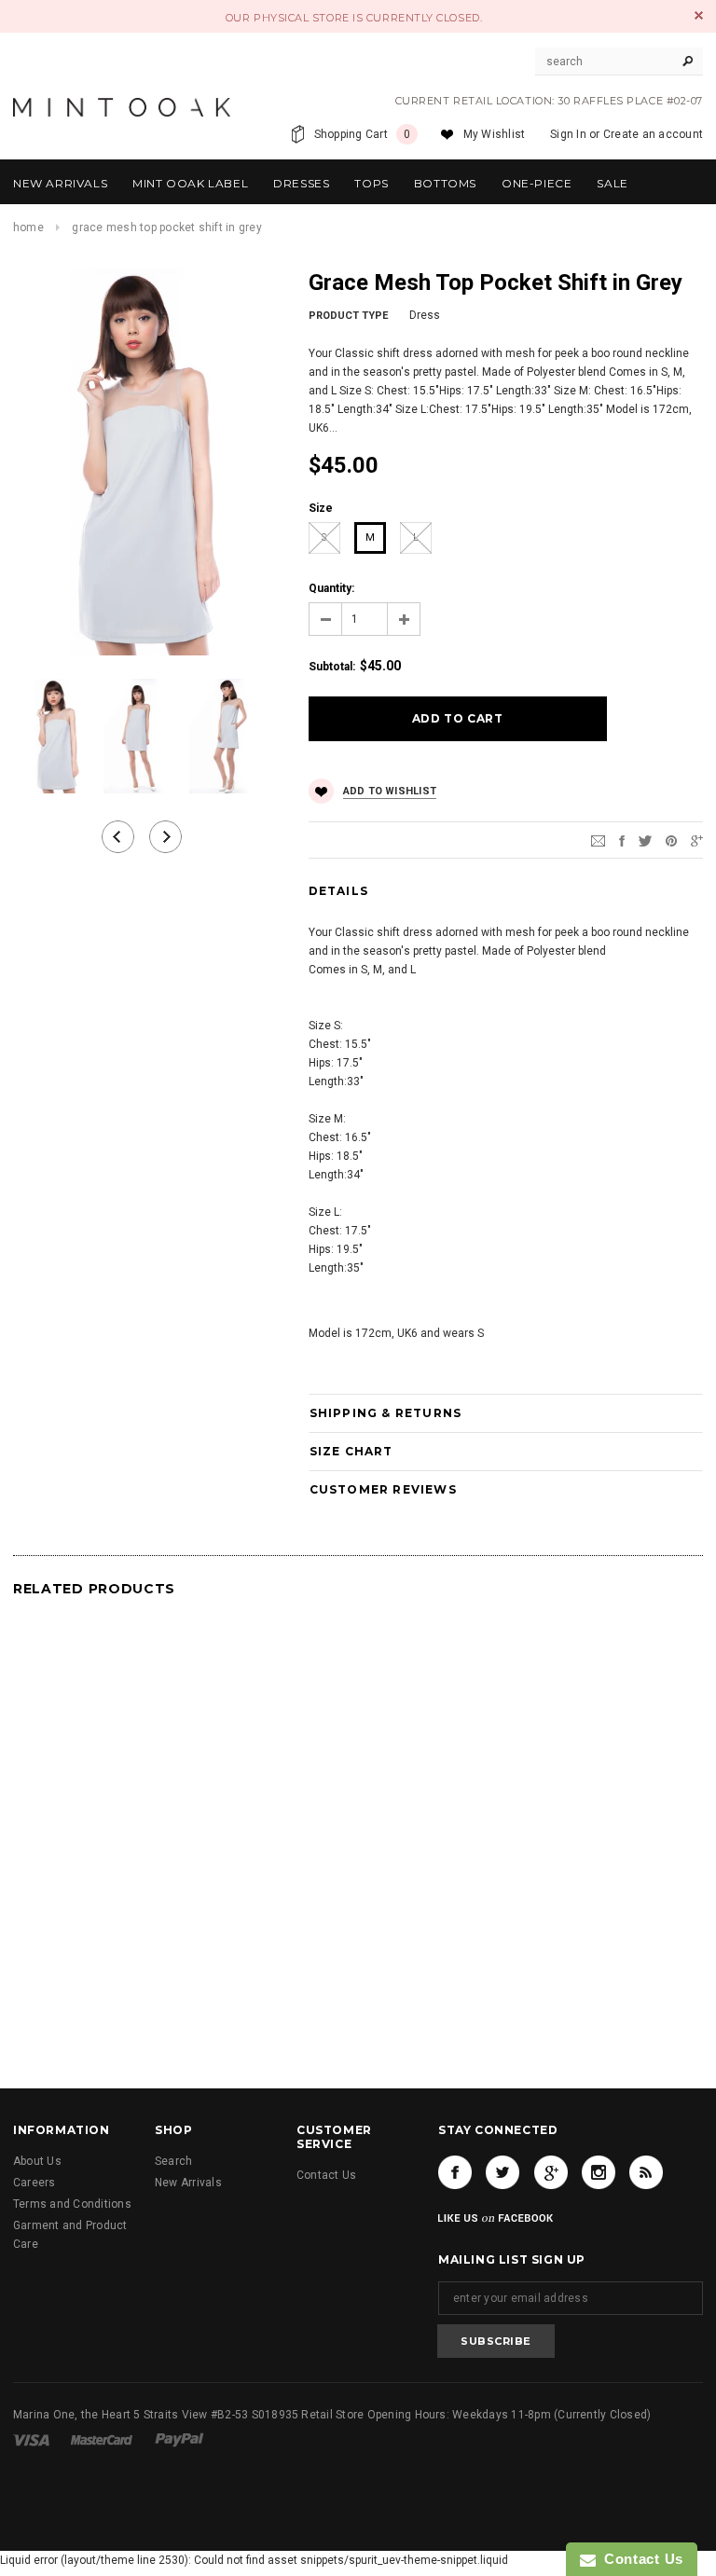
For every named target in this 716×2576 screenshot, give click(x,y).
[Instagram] (599, 2172)
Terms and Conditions (72, 2204)
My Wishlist (495, 134)
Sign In (568, 134)
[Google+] (697, 840)
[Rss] (646, 2172)
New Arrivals (188, 2183)
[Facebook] (455, 2172)
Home (28, 227)
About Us (37, 2161)
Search (173, 2161)
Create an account (653, 134)
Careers (34, 2183)
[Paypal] (179, 2439)
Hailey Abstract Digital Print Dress (594, 1952)
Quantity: (331, 588)
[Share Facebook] (622, 840)
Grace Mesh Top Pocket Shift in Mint (358, 1952)
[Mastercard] (103, 2439)
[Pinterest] (671, 840)
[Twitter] (645, 840)
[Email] (598, 840)
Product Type (348, 316)
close (699, 15)
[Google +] (551, 2172)
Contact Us (326, 2175)
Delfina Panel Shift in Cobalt (122, 1952)
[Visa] (33, 2439)
